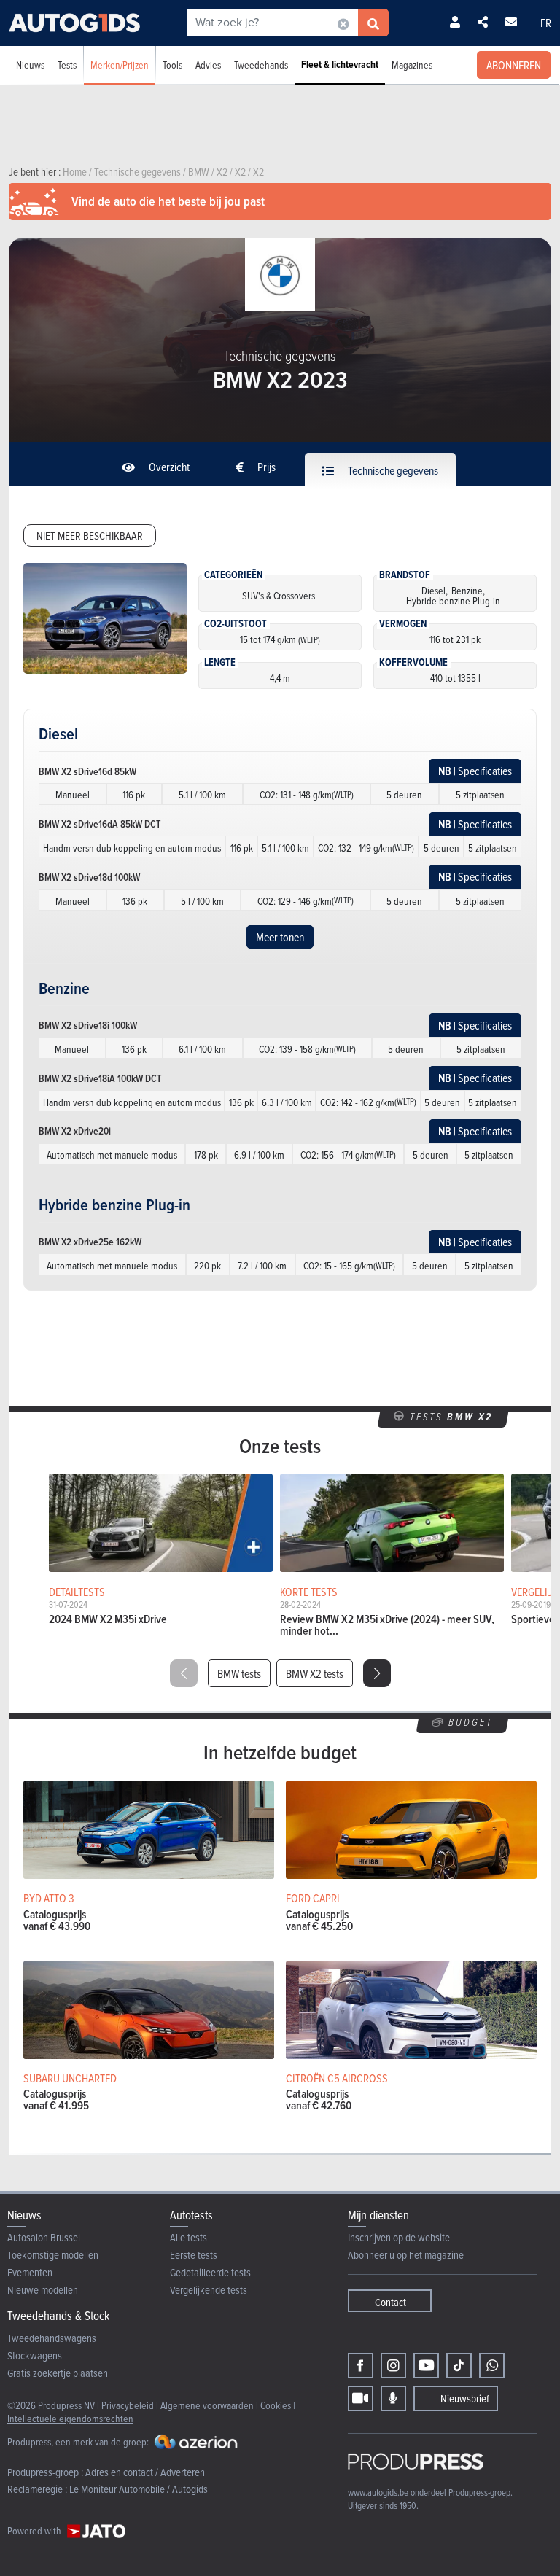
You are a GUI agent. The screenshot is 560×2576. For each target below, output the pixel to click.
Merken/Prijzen (120, 65)
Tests (67, 65)
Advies (208, 65)
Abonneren (514, 65)
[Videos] (361, 2398)
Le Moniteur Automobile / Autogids (139, 2489)
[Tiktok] (459, 2366)
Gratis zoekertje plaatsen (58, 2373)
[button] (377, 1673)
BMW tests (239, 1673)
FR (546, 23)
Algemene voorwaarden (207, 2405)
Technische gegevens (392, 470)
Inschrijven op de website (399, 2237)
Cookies (276, 2405)
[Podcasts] (393, 2398)
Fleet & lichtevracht (340, 65)
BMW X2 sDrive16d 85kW (87, 771)
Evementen (30, 2272)
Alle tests (188, 2237)
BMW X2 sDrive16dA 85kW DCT (100, 824)
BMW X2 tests (315, 1673)
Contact (390, 2302)
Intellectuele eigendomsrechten (70, 2418)
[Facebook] (361, 2366)
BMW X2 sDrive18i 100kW (88, 1025)
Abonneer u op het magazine (406, 2255)
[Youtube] (426, 2366)
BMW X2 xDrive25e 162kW (90, 1242)
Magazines (412, 65)
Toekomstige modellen (53, 2255)
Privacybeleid (128, 2405)
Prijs (265, 467)
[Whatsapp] (492, 2366)
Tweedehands (261, 65)
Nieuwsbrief (465, 2398)
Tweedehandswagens (52, 2338)
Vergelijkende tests (209, 2290)
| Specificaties (475, 771)
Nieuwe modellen (43, 2290)
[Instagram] (393, 2366)
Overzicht (168, 467)
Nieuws (30, 65)
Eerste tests (194, 2255)
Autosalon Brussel (44, 2237)
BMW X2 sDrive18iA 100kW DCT (100, 1078)
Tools (172, 65)
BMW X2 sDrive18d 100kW (89, 877)
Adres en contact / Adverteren (145, 2472)
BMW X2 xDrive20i (75, 1131)
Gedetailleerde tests (210, 2272)
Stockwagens (35, 2355)
